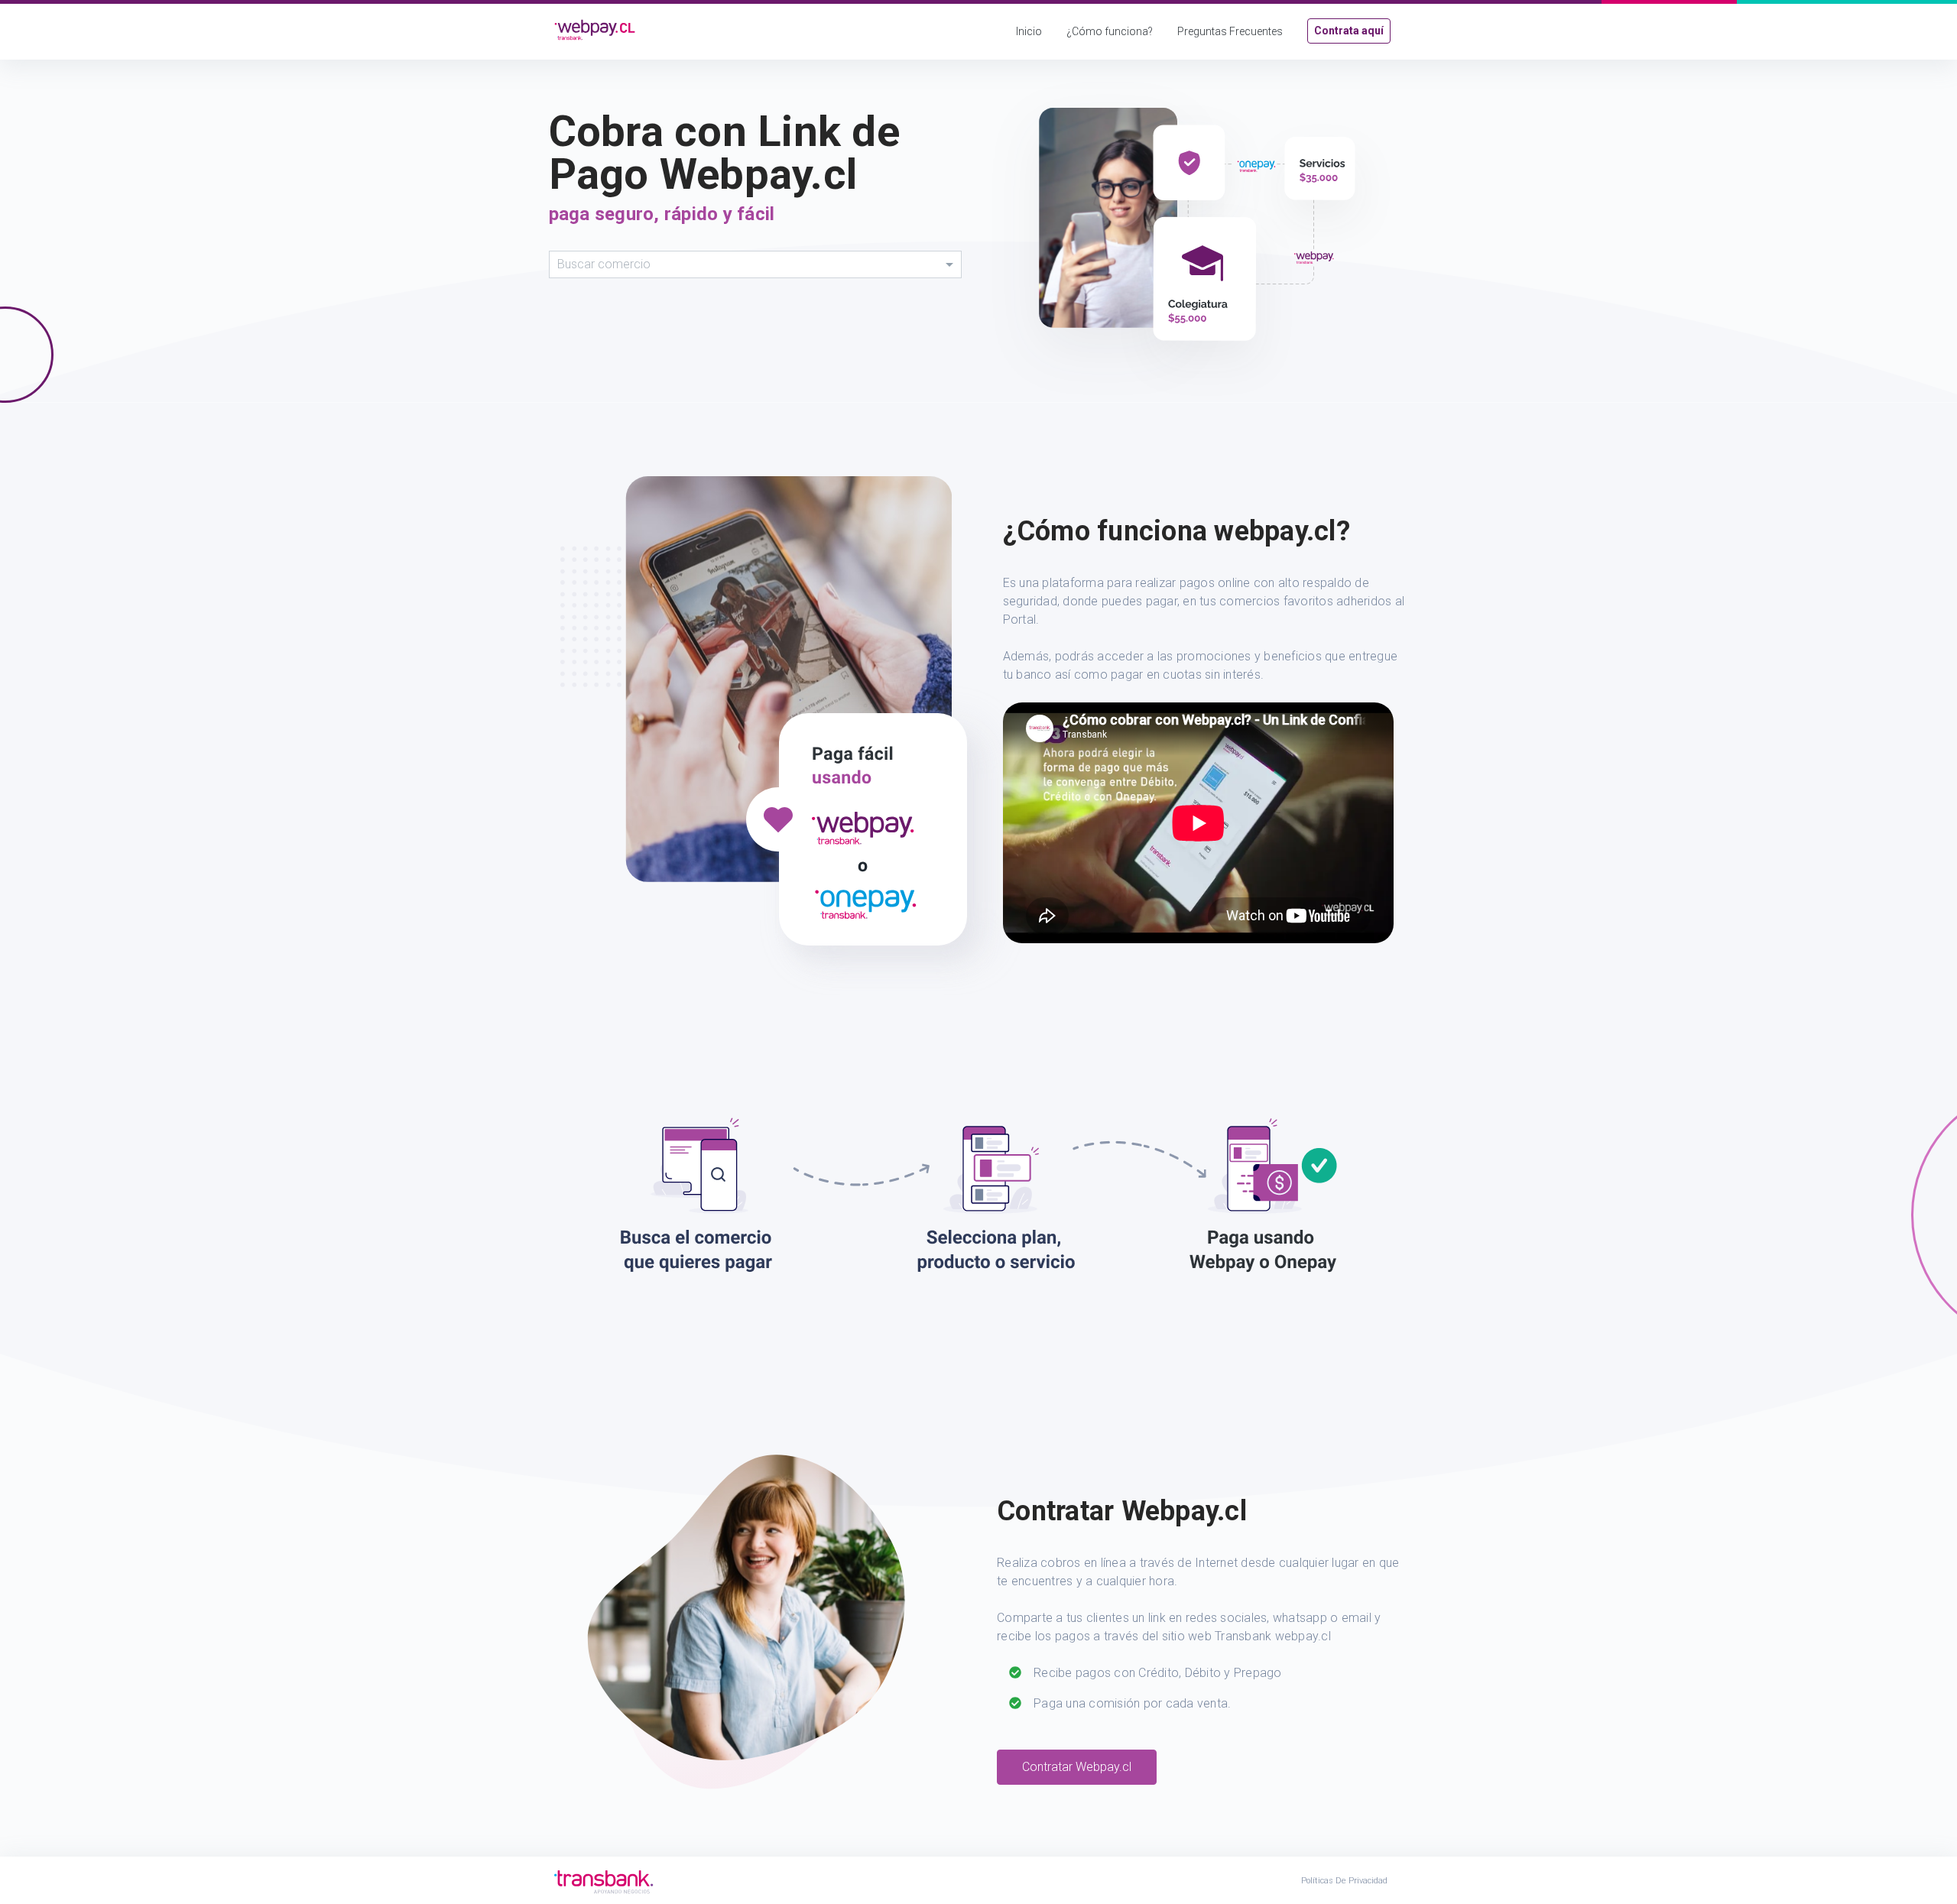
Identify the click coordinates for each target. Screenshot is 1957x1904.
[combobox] (755, 264)
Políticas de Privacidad (1344, 1881)
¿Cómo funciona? (1110, 31)
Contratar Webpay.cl (1077, 1767)
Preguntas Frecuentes (1230, 31)
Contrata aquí (1349, 31)
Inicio (1029, 31)
